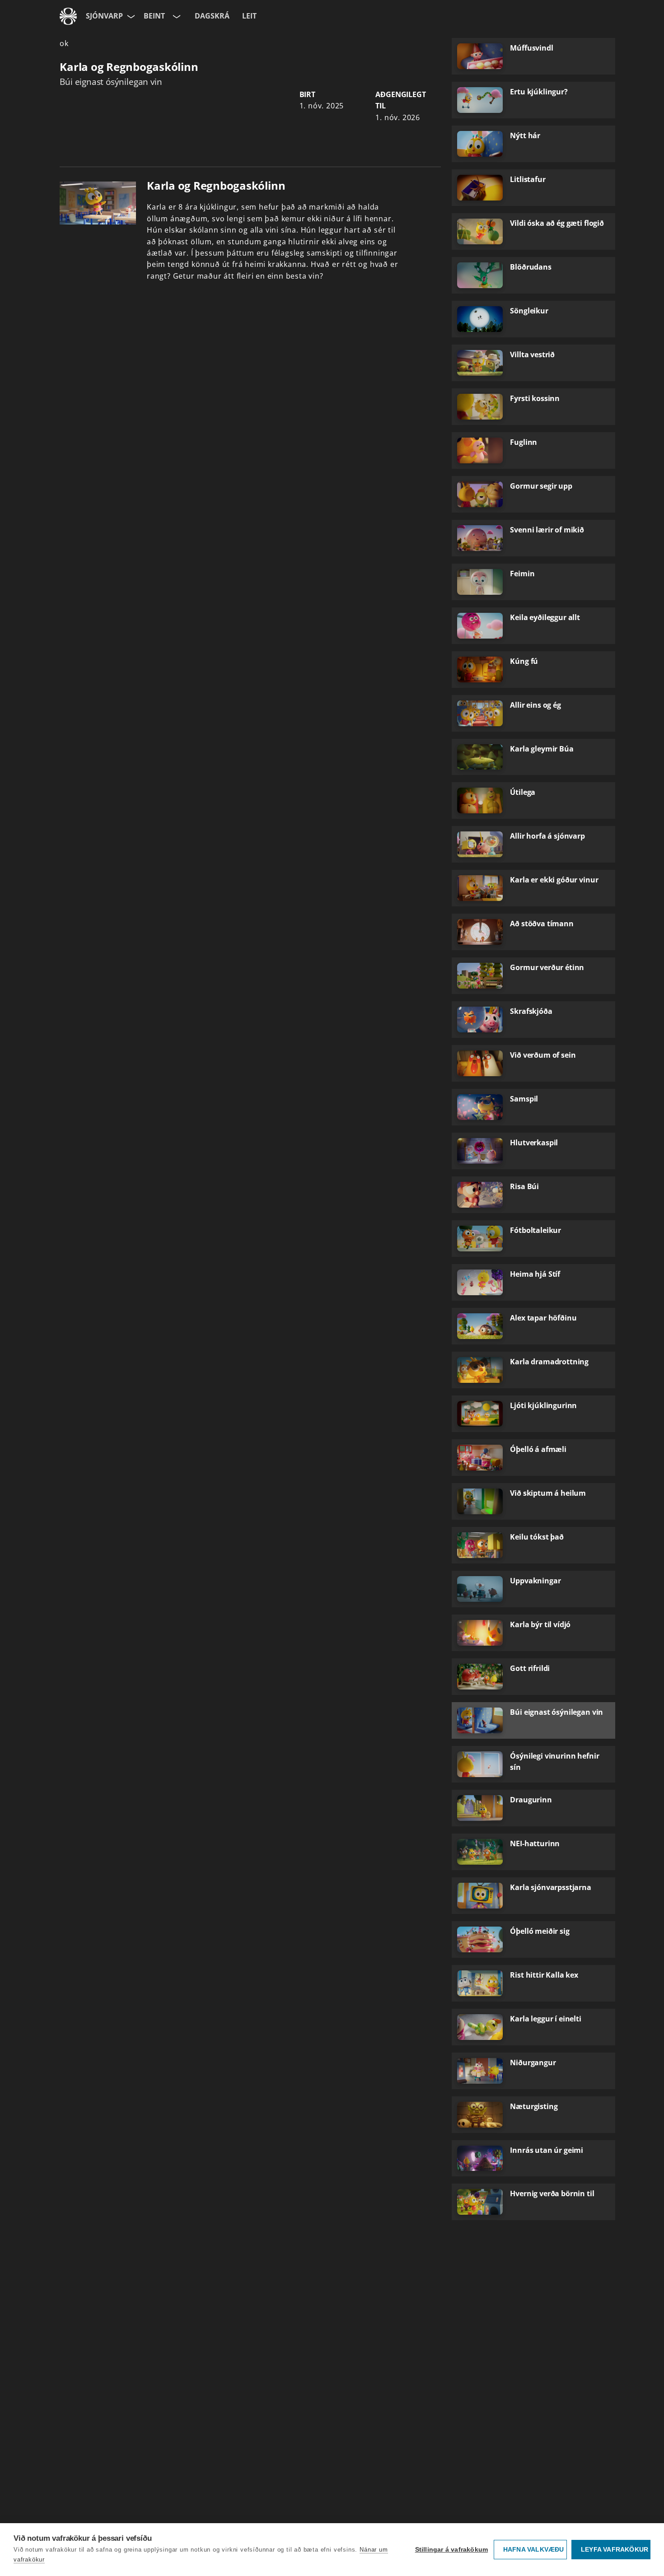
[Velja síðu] (130, 16)
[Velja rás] (176, 16)
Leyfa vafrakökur (615, 2550)
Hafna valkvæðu (534, 2550)
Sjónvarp (104, 16)
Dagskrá (212, 16)
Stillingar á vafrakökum (452, 2550)
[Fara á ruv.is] (68, 16)
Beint (154, 16)
